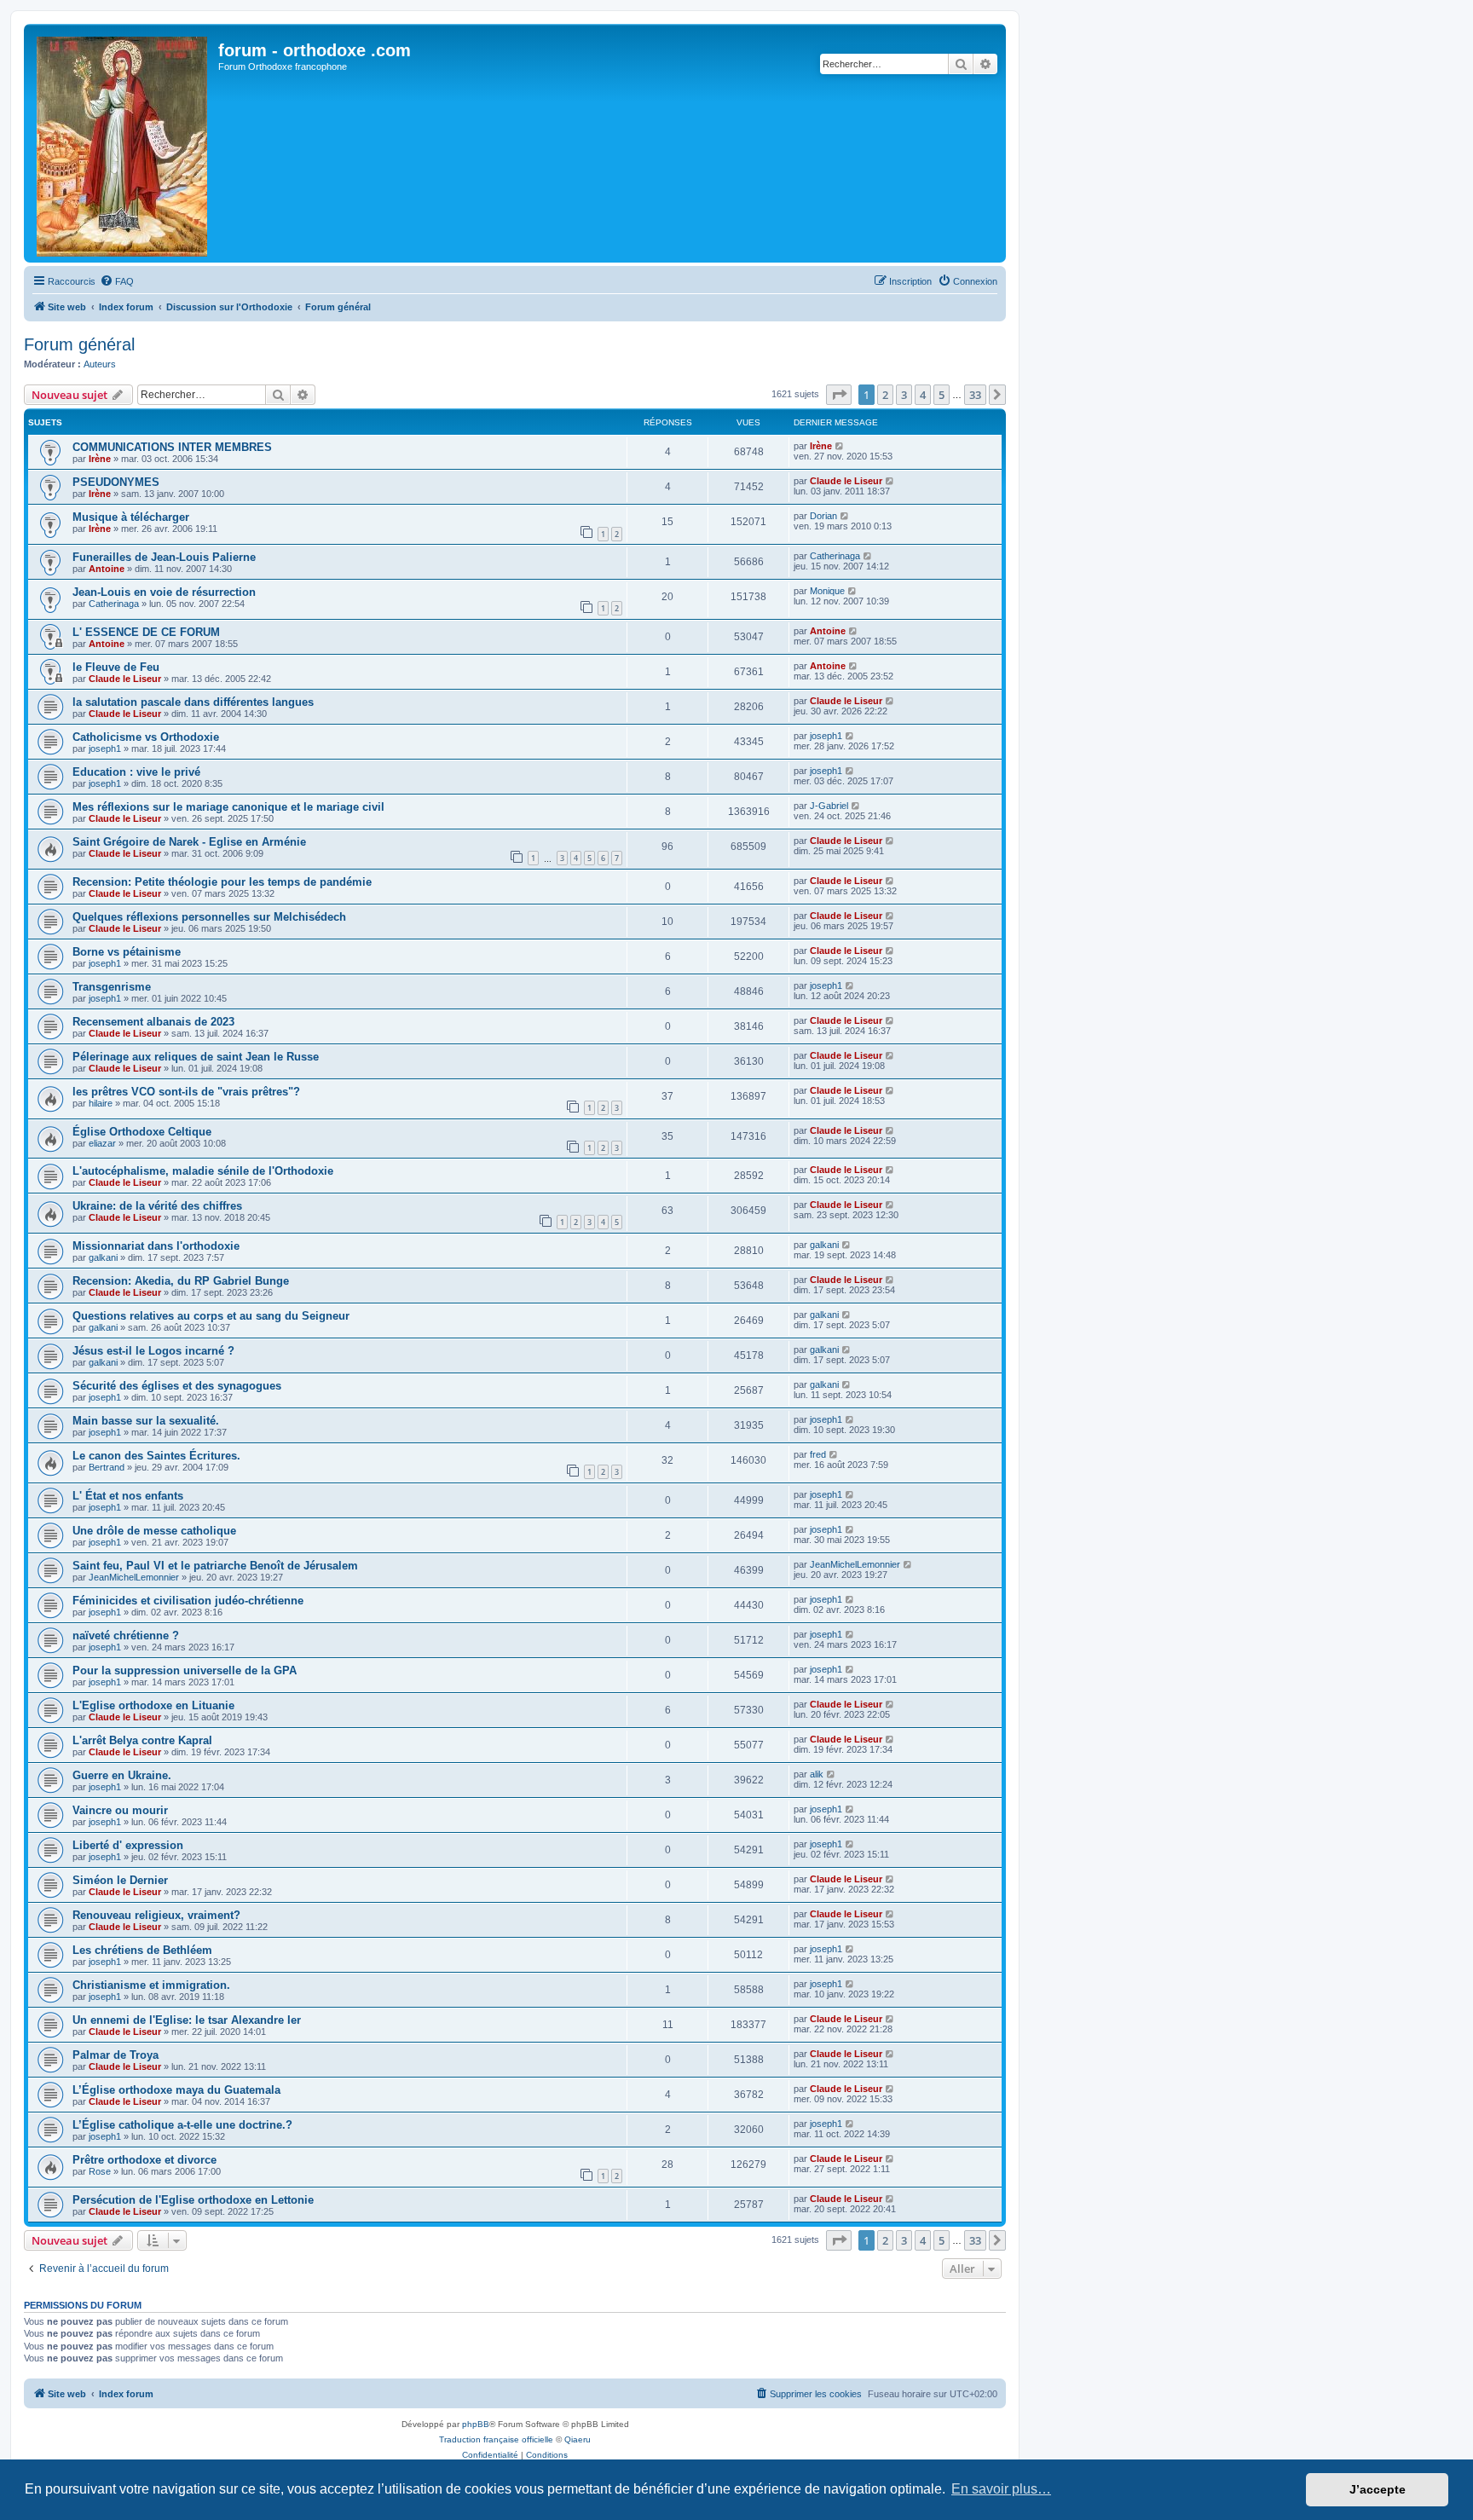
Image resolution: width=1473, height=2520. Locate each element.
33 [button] (975, 395)
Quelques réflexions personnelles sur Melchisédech (209, 917)
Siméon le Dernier (120, 1880)
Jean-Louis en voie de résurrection (164, 592)
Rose (100, 2171)
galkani (103, 1257)
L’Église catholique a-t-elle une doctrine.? (182, 2125)
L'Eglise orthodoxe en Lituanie (153, 1705)
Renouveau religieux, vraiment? (156, 1915)
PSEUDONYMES (116, 482)
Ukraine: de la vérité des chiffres (157, 1206)
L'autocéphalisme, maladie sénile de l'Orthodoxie (203, 1171)
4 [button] (923, 395)
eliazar (102, 1143)
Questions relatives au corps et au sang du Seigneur (211, 1316)
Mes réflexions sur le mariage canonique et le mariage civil (228, 807)
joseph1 (105, 748)
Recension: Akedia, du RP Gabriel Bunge (181, 1281)
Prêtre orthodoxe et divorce (144, 2160)
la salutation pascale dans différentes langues (193, 702)
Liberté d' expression (128, 1845)
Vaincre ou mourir (120, 1810)
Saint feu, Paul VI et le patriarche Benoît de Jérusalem (215, 1566)
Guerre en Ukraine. (122, 1775)
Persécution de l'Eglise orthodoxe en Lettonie (193, 2200)
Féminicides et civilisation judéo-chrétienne (188, 1601)
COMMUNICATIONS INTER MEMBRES (172, 447)
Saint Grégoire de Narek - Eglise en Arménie (189, 842)
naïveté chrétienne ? (126, 1636)
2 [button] (885, 395)
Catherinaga (835, 556)
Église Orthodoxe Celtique (142, 1132)
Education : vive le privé (136, 772)
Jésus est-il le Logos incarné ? (153, 1351)
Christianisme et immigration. (151, 1985)
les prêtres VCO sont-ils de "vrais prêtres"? (186, 1092)
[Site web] (123, 143)
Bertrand (107, 1467)
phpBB (476, 2424)
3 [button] (904, 395)
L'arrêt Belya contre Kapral (142, 1740)
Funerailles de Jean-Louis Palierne (164, 557)
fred (818, 1454)
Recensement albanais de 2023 (153, 1022)
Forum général (79, 344)
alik (817, 1774)
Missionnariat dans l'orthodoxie (156, 1246)
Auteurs (100, 364)
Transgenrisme (112, 987)
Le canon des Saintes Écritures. (156, 1456)
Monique (827, 591)
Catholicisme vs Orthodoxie (146, 737)
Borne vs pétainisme (127, 952)
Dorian (823, 516)
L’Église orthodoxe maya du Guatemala (176, 2090)
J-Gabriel (829, 806)
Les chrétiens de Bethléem (142, 1950)
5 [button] (942, 395)
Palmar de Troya (116, 2055)
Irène (100, 459)
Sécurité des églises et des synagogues (177, 1386)
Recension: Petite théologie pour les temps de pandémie (222, 882)
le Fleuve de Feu (116, 667)
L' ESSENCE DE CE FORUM (146, 632)
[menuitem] (117, 281)
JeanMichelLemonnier (134, 1577)
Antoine (107, 569)
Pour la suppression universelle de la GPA (185, 1670)
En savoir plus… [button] (1001, 2489)
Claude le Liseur (846, 481)
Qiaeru (578, 2439)
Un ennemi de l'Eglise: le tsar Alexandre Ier (187, 2020)
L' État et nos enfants (128, 1496)
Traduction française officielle (496, 2439)
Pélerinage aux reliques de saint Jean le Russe (196, 1057)
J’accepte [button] (1378, 2489)
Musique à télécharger (131, 517)
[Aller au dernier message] (840, 446)
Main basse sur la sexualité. (146, 1421)
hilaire (101, 1103)
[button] (839, 395)
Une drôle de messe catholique (154, 1531)
